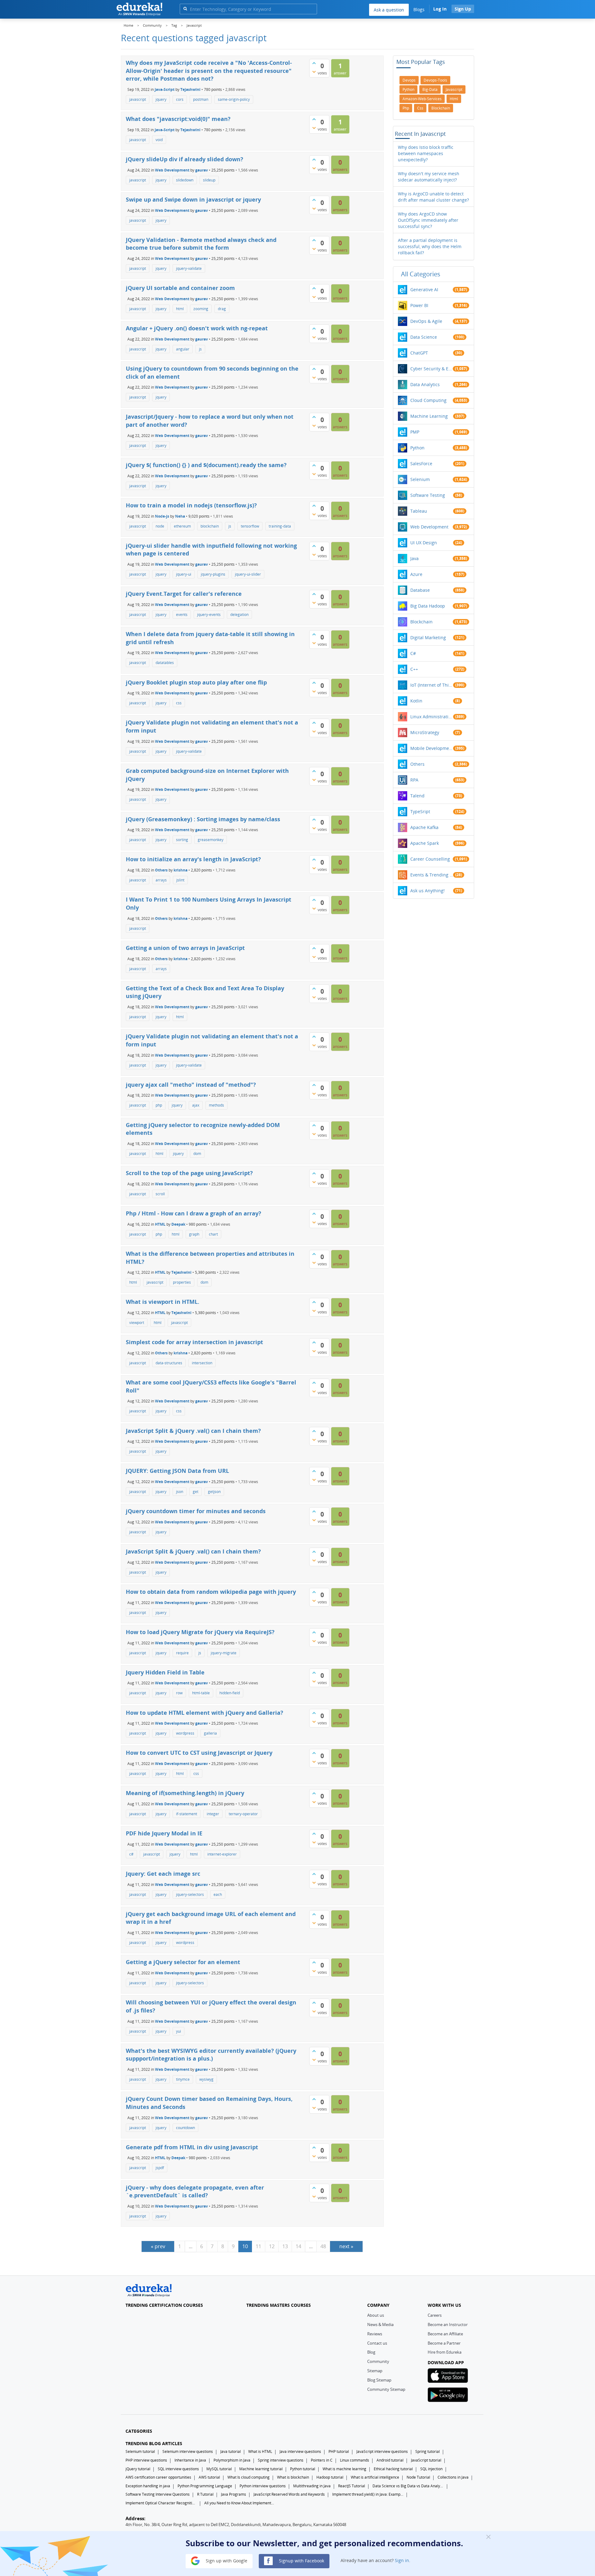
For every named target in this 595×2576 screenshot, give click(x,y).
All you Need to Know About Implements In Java (240, 2503)
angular (183, 349)
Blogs (419, 9)
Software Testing (428, 495)
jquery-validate (189, 268)
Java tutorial (231, 2451)
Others (161, 870)
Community (378, 2361)
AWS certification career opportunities (158, 2477)
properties (182, 1282)
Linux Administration (432, 717)
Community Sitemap (386, 2389)
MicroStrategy (425, 732)
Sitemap (375, 2371)
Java (414, 558)
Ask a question (389, 10)
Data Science (424, 337)
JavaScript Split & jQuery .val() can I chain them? (193, 1431)
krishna (181, 870)
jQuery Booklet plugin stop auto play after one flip (196, 682)
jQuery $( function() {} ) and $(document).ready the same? (206, 465)
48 (323, 2246)
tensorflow (250, 526)
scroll (160, 1194)
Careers (435, 2315)
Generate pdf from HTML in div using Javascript (192, 2147)
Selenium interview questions (188, 2451)
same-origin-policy (234, 99)
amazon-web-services (422, 99)
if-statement (187, 1814)
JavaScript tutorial (426, 2460)
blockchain (210, 526)
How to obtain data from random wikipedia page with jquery (211, 1592)
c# (131, 1854)
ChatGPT (419, 353)
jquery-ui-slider (248, 574)
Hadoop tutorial (330, 2477)
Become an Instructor (448, 2324)
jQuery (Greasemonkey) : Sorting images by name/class (203, 819)
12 (272, 2246)
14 (298, 2246)
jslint (180, 880)
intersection (202, 1363)
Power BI (419, 305)
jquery (161, 99)
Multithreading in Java (312, 2486)
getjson (214, 1492)
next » (346, 2246)
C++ (414, 669)
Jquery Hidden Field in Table (165, 1672)
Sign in (402, 2560)
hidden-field (230, 1693)
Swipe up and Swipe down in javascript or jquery (193, 199)
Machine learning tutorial (261, 2469)
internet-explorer (222, 1854)
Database (420, 590)
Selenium (420, 479)
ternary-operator (243, 1814)
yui (178, 2031)
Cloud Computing (428, 400)
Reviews (375, 2334)
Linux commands (355, 2460)
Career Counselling (430, 859)
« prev (158, 2246)
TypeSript (420, 811)
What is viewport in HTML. (163, 1302)
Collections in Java (453, 2477)
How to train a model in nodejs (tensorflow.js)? (191, 505)
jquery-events (209, 615)
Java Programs (234, 2494)
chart (213, 1234)
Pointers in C (322, 2460)
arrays (161, 880)
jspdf (160, 2168)
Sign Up (463, 9)
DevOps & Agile (426, 321)
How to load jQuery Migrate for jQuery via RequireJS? (200, 1632)
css (179, 703)
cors (180, 99)
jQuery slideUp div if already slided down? (185, 159)
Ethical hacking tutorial (393, 2469)
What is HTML (260, 2451)
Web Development (172, 170)
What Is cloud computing (249, 2477)
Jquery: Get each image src (163, 1874)
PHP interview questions (146, 2460)
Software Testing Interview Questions (158, 2494)
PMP (415, 432)
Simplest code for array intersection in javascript (194, 1342)
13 (285, 2246)
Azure (416, 574)
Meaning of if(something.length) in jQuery (185, 1793)
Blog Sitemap (379, 2380)
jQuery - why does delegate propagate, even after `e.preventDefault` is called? (195, 2191)
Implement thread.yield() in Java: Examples (368, 2494)
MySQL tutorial (219, 2469)
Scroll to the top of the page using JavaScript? (189, 1173)
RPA (414, 780)
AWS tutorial (209, 2477)
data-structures (169, 1363)
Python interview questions (263, 2486)
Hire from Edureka (445, 2352)
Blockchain (421, 622)
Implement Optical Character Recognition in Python (161, 2503)
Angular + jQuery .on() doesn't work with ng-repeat (197, 328)
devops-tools (435, 80)
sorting (182, 840)
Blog (371, 2352)
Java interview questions (300, 2451)
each (218, 1894)
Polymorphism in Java (232, 2460)
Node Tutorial (418, 2477)
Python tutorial (303, 2469)
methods (216, 1105)
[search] (185, 9)
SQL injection (431, 2469)
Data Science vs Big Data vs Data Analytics (408, 2486)
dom (197, 1154)
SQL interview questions (178, 2469)
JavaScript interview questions (382, 2451)
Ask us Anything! (428, 891)
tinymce (183, 2079)
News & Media (380, 2324)
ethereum (182, 526)
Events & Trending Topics (432, 875)
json (180, 1492)
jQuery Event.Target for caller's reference (184, 594)
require (182, 1653)
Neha (180, 516)
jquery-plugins (213, 574)
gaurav (202, 170)
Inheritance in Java (190, 2460)
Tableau (419, 511)
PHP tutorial (339, 2451)
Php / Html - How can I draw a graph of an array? (194, 1213)
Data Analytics (425, 384)
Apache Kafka (424, 827)
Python (417, 448)
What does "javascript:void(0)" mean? (178, 119)
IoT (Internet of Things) (432, 685)
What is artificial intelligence (375, 2477)
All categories (421, 274)
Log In (440, 9)
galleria (210, 1733)
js (200, 349)
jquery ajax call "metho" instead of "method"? (191, 1085)
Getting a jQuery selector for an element (183, 1962)
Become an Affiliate (445, 2334)
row (179, 1693)
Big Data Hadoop (428, 606)
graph (194, 1234)
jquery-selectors (190, 1894)
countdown (185, 2128)
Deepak (178, 1224)
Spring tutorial (428, 2451)
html (180, 309)
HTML (160, 1224)
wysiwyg (206, 2079)
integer (213, 1814)
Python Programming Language (205, 2486)
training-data (280, 526)
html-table (201, 1693)
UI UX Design (424, 543)
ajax (196, 1105)
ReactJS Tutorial (352, 2486)
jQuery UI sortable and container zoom (180, 288)
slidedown (185, 180)
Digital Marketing (428, 637)
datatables (165, 663)
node (160, 526)
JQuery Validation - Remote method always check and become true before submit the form (201, 244)
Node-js (162, 516)
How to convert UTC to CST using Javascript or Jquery (199, 1753)
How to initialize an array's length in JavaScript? (193, 859)
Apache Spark (425, 843)
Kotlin (416, 701)
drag (222, 309)
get (196, 1492)
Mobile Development (432, 748)
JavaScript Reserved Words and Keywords (289, 2494)
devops (409, 80)
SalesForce (421, 464)
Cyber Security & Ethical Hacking (432, 369)
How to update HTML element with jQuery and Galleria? (205, 1713)
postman (201, 99)
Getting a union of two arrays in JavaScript (185, 948)
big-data (430, 89)
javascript (138, 99)
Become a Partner (444, 2343)
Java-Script (165, 89)
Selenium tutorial (140, 2451)
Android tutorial (390, 2460)
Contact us (377, 2343)
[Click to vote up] (314, 63)
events (182, 615)
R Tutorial (205, 2494)
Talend (417, 796)
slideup (209, 180)
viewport (137, 1323)
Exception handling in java (148, 2486)
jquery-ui (184, 574)
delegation (239, 615)
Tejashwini (190, 89)
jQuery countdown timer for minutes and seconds (196, 1511)
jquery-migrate (224, 1653)
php (159, 1105)
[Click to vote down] (314, 72)
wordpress (185, 1733)
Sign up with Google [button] (226, 2560)
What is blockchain (293, 2477)
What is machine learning (344, 2469)
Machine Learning (429, 416)
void (159, 140)
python (408, 89)
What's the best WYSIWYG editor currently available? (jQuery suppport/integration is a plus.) (211, 2055)
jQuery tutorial (138, 2469)
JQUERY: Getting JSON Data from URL (177, 1471)
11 (258, 2246)
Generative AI (424, 290)
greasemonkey (211, 840)
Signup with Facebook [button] (301, 2560)
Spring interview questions (281, 2460)
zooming (201, 309)
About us (376, 2315)
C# (413, 653)
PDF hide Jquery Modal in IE (164, 1833)
